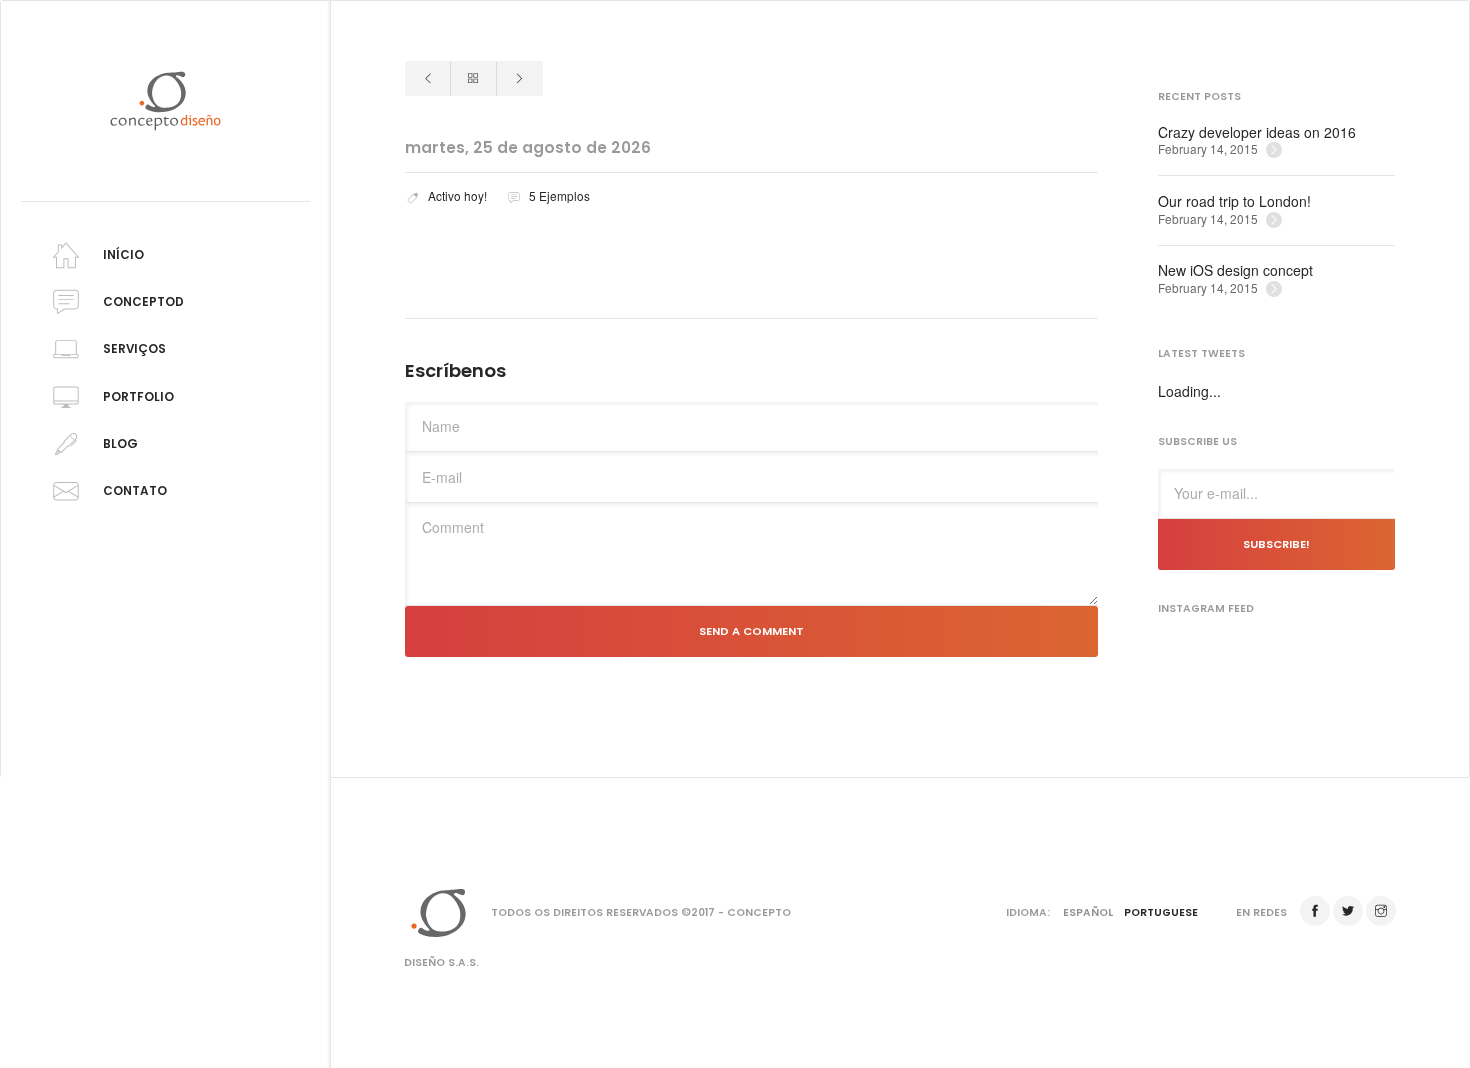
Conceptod (143, 302)
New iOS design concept (1235, 270)
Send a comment (751, 631)
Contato (135, 491)
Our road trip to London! (1234, 201)
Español (1088, 912)
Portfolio (138, 396)
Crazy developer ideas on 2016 (1257, 132)
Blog (120, 444)
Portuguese (1161, 912)
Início (123, 255)
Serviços (134, 349)
